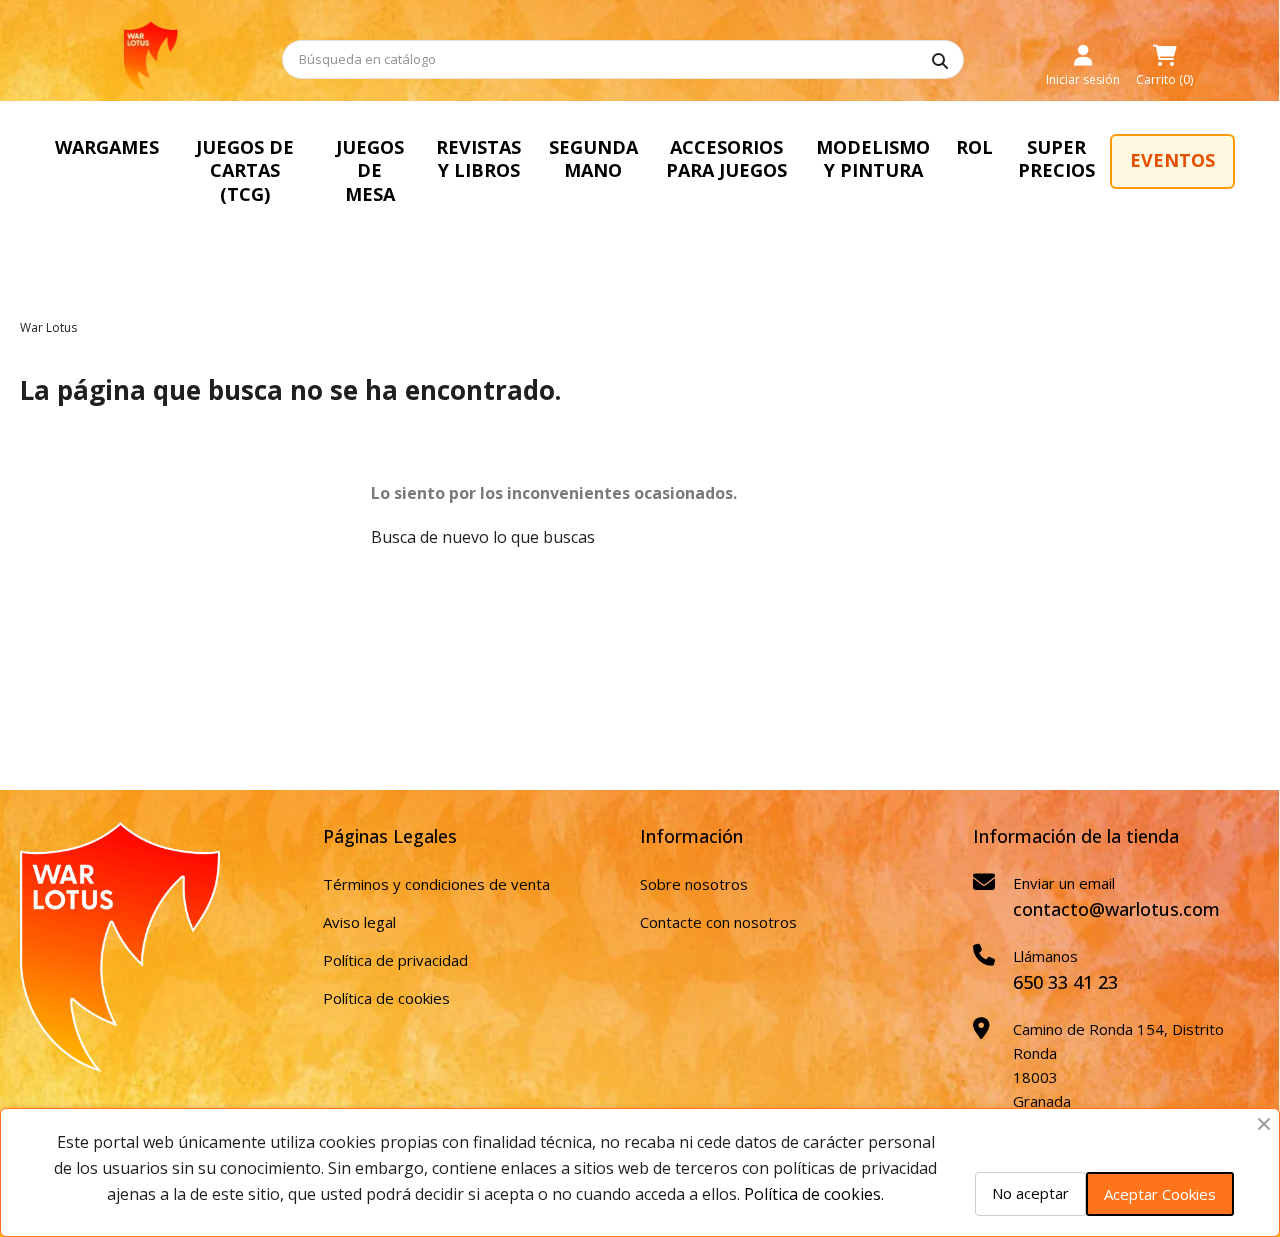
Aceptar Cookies (1160, 1194)
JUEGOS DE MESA (370, 170)
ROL (974, 147)
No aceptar (1030, 1193)
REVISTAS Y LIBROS (478, 158)
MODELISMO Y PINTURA (873, 158)
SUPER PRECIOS (1056, 158)
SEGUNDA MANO (593, 158)
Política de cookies (386, 998)
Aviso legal (359, 922)
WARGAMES (107, 147)
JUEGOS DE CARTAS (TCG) (245, 170)
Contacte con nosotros (718, 922)
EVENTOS (1172, 160)
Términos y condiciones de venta (436, 884)
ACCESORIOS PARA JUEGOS (726, 158)
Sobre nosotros (694, 884)
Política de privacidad (395, 960)
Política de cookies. (814, 1194)
